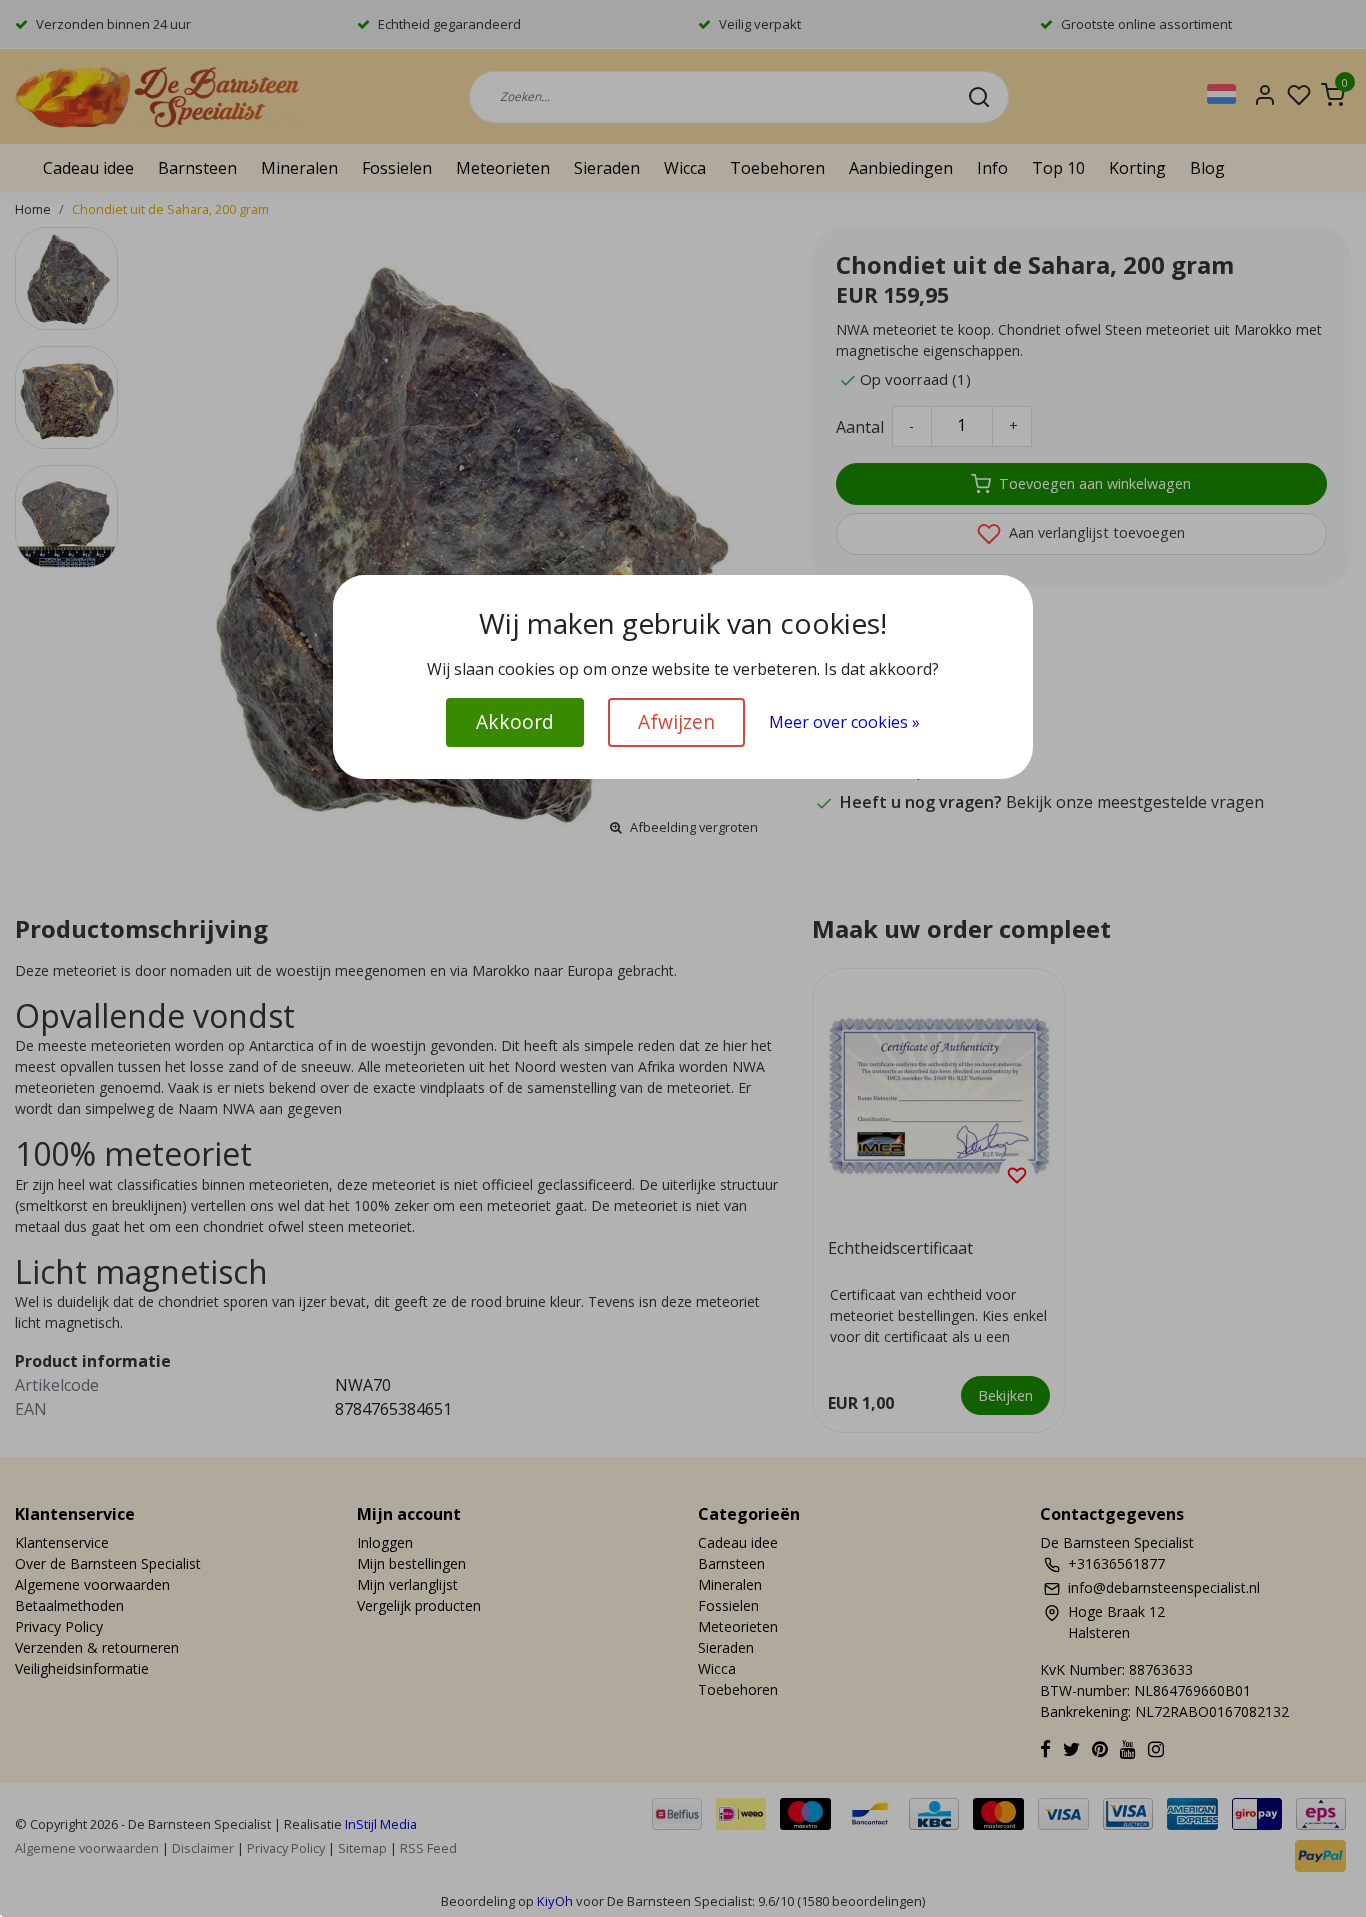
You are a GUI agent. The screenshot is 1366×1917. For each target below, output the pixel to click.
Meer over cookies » (844, 722)
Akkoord (515, 721)
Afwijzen (676, 721)
